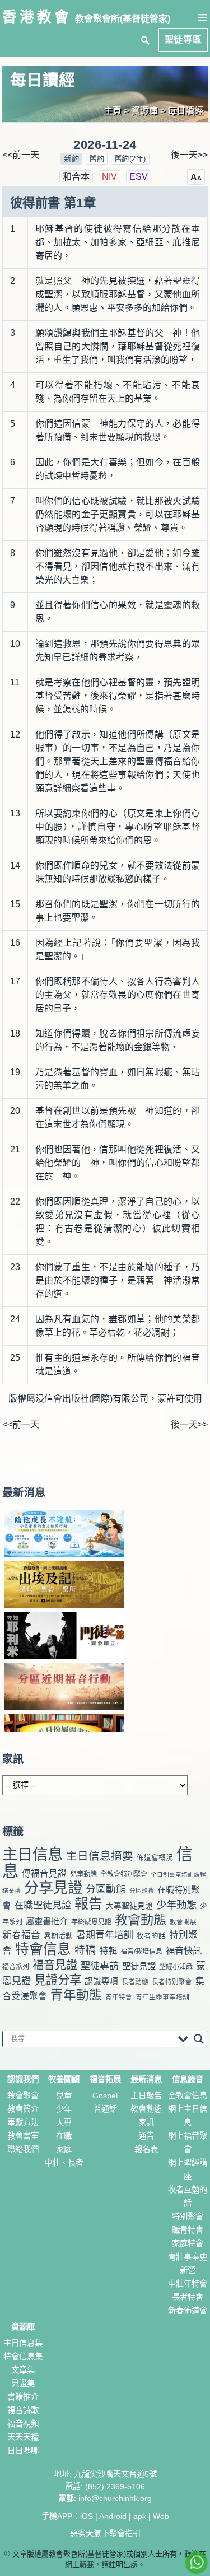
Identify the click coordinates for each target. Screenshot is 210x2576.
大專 (64, 2122)
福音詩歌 (23, 2410)
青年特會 (119, 1997)
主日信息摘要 (100, 1856)
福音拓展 (105, 2079)
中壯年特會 (188, 2284)
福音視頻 (23, 2424)
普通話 (105, 2109)
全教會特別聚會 (124, 1874)
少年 (64, 2109)
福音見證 (55, 1965)
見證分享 (58, 1980)
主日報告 (146, 2096)
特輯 (108, 1950)
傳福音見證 (44, 1873)
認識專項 (101, 1981)
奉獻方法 (23, 2122)
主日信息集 (23, 2343)
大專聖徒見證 (129, 1906)
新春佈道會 (188, 2311)
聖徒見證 (139, 1966)
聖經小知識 (176, 1967)
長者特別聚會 (172, 1982)
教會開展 (183, 1922)
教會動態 (141, 1920)
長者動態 (135, 1982)
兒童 (64, 2096)
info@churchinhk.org (115, 2498)
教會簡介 (23, 2109)
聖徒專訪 (100, 1966)
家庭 (64, 2149)
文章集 (23, 2370)
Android (113, 2516)
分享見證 (53, 1888)
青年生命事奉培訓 (162, 1997)
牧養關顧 (64, 2079)
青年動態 (76, 1995)
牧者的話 (151, 1936)
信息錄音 (188, 2079)
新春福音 (21, 1935)
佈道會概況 (155, 1857)
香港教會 (37, 17)
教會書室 (23, 2136)
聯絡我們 (23, 2149)
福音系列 (16, 1967)
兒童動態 (83, 1874)
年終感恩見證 (91, 1922)
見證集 (23, 2383)
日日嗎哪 (23, 2451)
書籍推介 (23, 2397)
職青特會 (188, 2230)
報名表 (146, 2149)
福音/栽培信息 (141, 1952)
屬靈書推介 (47, 1921)
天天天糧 (23, 2437)
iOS (87, 2516)
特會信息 (43, 1949)
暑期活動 (58, 1936)
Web (161, 2516)
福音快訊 (184, 1950)
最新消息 (24, 1493)
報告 (88, 1904)
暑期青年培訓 (105, 1935)
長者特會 (188, 2297)
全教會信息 (188, 2096)
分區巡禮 (142, 1891)
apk (140, 2516)
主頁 (113, 111)
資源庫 (23, 2327)
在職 (64, 2136)
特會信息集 (23, 2356)
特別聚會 (188, 2216)
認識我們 (23, 2079)
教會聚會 (23, 2096)
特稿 (85, 1950)
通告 (146, 2136)
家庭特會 (188, 2243)
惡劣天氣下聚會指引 (105, 2533)
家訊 (146, 2122)
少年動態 (176, 1905)
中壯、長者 (64, 2163)
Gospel (105, 2096)
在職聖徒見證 (43, 1905)
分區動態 (106, 1889)
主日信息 (32, 1854)
